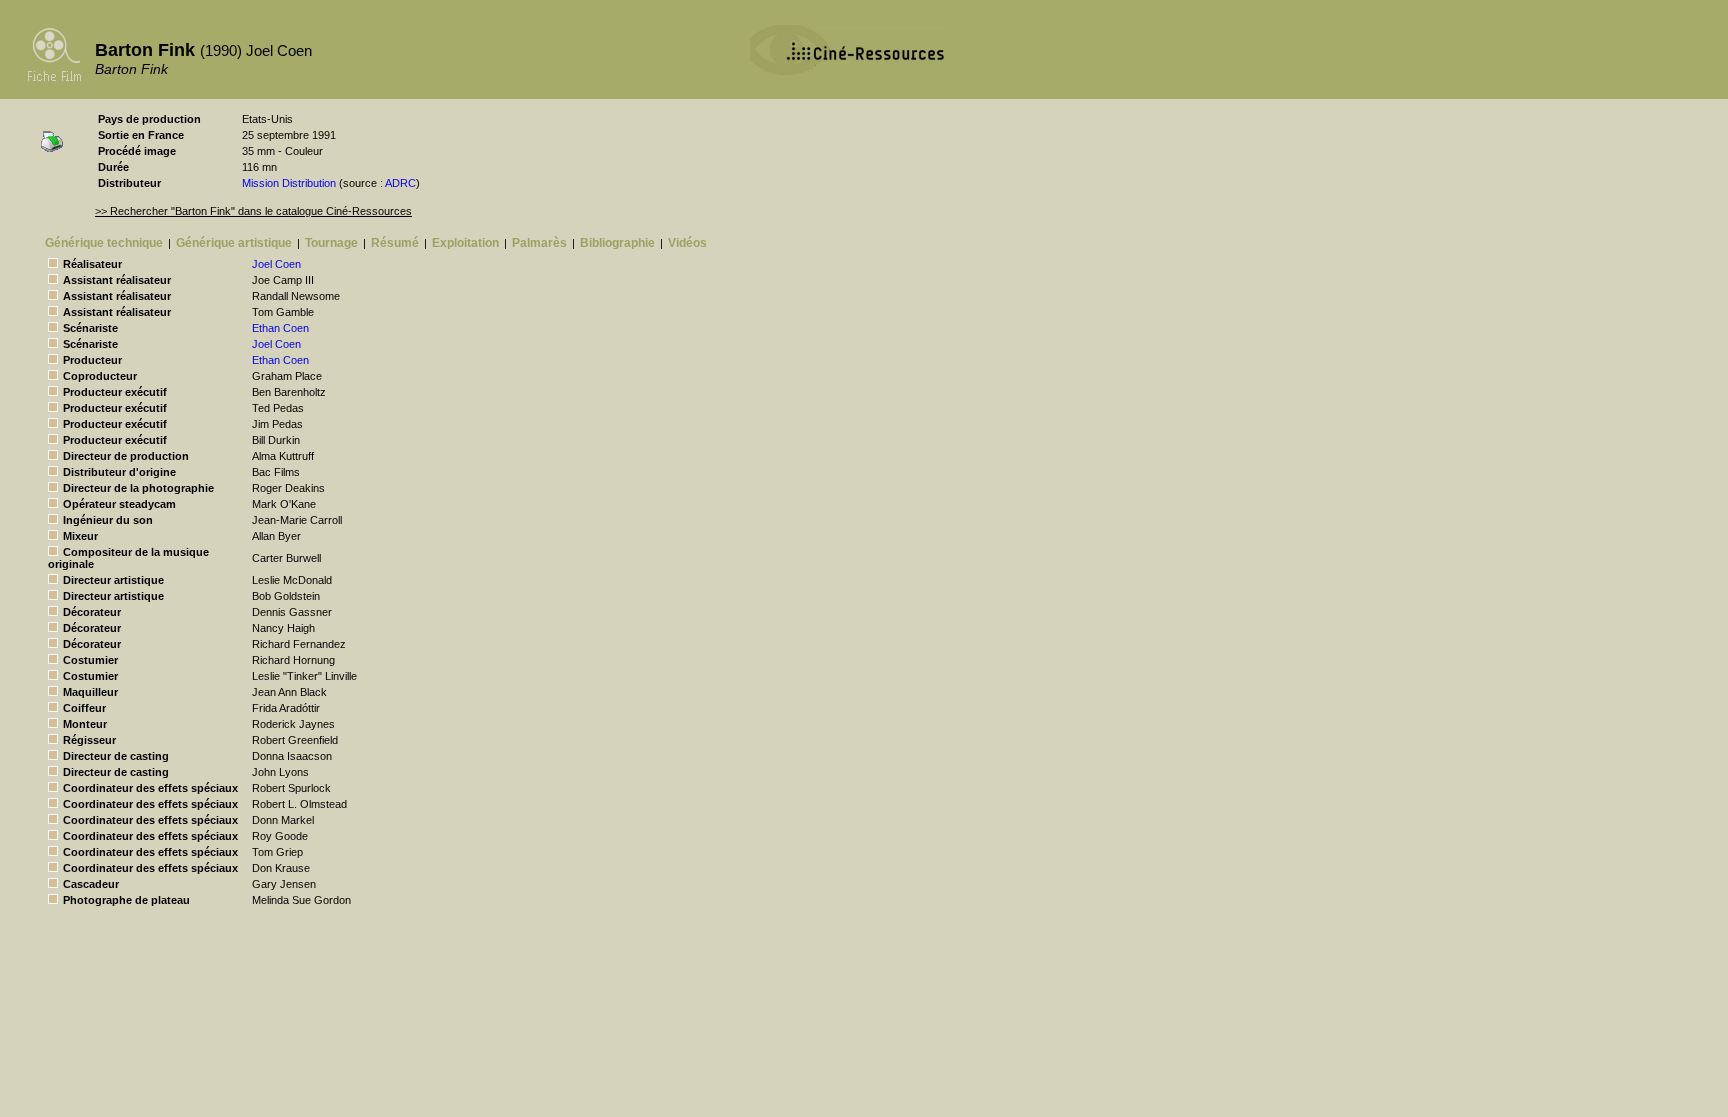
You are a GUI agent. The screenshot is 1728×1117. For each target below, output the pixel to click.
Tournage (331, 243)
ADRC (400, 183)
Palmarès (539, 243)
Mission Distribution (289, 183)
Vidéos (687, 243)
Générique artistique (234, 243)
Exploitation (465, 243)
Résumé (395, 243)
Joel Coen (276, 264)
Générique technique (104, 243)
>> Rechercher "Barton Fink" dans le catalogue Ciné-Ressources (253, 211)
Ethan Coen (280, 328)
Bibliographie (617, 243)
